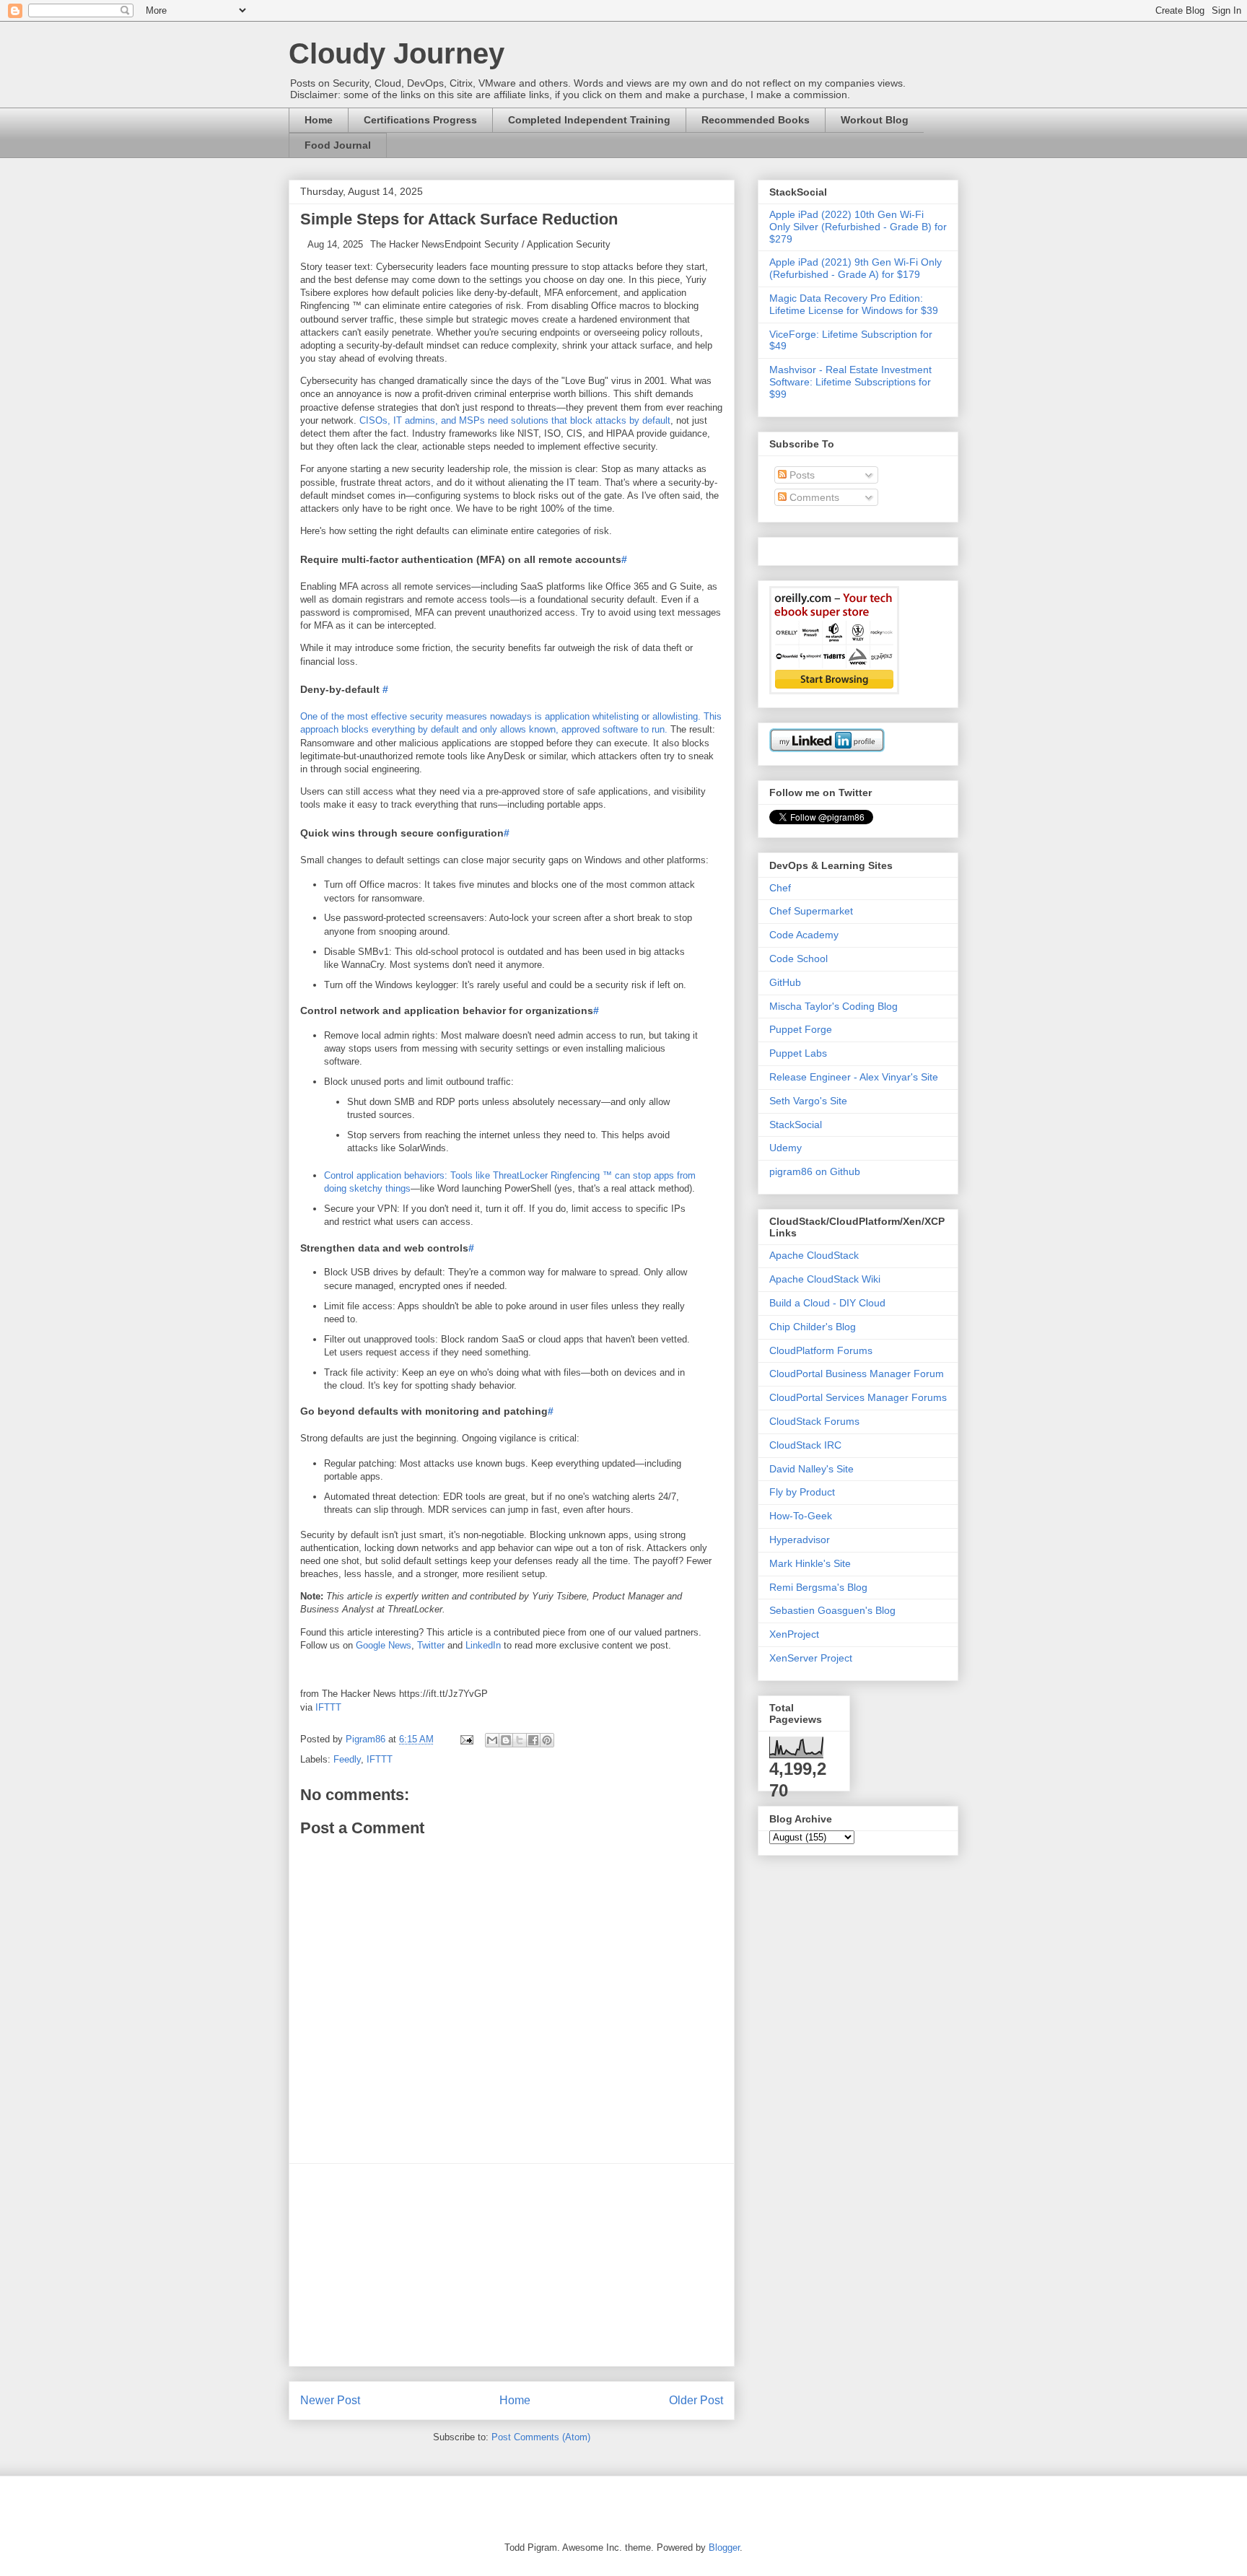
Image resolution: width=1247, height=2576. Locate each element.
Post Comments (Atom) (541, 2437)
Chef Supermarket (811, 911)
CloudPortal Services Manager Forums (858, 1397)
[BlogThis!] (506, 1740)
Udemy (786, 1148)
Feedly (347, 1759)
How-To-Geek (801, 1516)
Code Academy (804, 935)
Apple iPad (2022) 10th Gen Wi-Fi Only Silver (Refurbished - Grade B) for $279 (858, 227)
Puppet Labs (798, 1053)
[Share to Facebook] (533, 1740)
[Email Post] (466, 1739)
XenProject (794, 1634)
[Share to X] (520, 1740)
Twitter (431, 1645)
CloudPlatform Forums (821, 1350)
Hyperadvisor (800, 1540)
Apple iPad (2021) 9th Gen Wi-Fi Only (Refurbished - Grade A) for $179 (856, 268)
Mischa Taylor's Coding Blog (833, 1006)
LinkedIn (483, 1645)
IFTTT (328, 1707)
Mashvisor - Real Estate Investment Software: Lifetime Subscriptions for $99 (850, 382)
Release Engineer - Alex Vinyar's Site (854, 1077)
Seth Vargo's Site (808, 1101)
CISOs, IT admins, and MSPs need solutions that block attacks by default (515, 420)
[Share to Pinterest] (547, 1740)
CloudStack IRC (805, 1445)
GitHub (785, 982)
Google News (384, 1645)
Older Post (696, 2400)
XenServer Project (811, 1658)
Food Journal (338, 145)
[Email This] (492, 1740)
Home (319, 120)
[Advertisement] (512, 2265)
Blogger (724, 2547)
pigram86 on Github (815, 1171)
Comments (813, 497)
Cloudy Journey (397, 53)
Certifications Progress (420, 120)
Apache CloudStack (814, 1255)
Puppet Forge (801, 1029)
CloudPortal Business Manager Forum (857, 1374)
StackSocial (796, 1125)
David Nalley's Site (811, 1469)
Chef (780, 888)
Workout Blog (875, 120)
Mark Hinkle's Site (810, 1563)
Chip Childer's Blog (813, 1327)
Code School (798, 959)
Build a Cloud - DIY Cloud (827, 1303)
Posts (801, 475)
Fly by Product (802, 1492)
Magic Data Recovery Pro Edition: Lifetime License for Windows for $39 (854, 304)
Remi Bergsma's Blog (818, 1587)
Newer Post (330, 2400)
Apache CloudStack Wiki (825, 1279)
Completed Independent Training (589, 120)
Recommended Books (756, 120)
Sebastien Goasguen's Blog (832, 1610)
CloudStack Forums (814, 1421)
